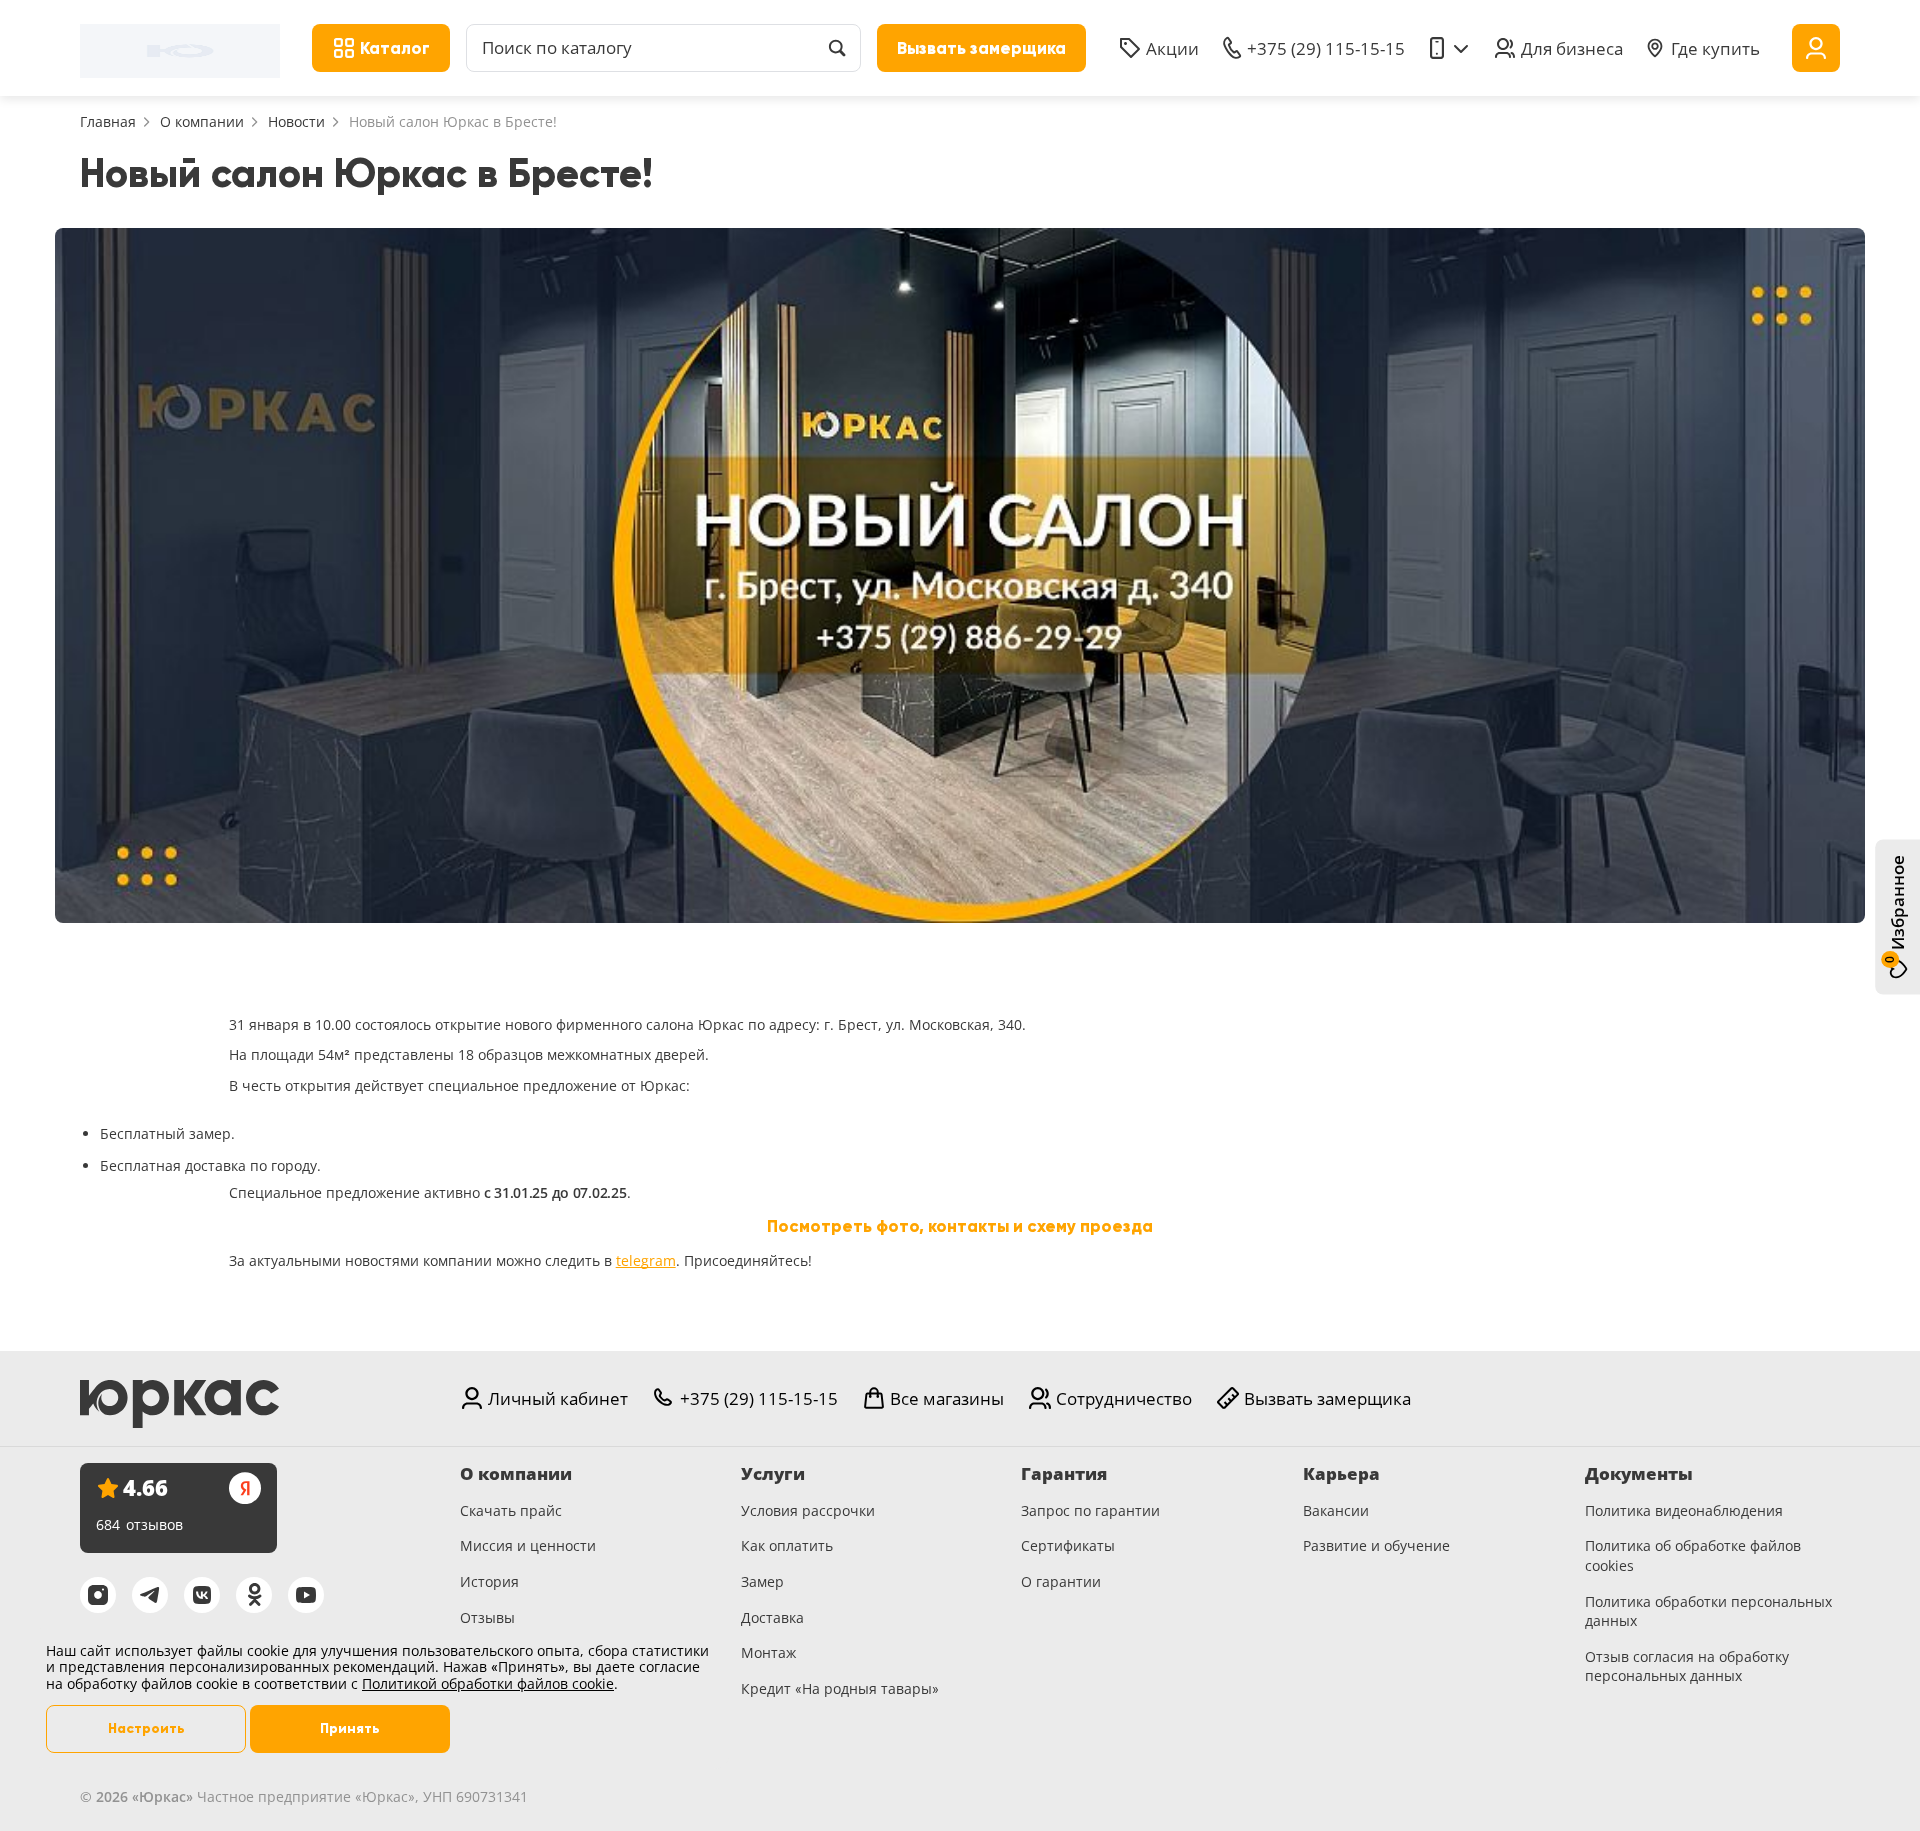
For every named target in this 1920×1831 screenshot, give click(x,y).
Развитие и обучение (1376, 1545)
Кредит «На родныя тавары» (840, 1688)
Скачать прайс (511, 1510)
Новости (296, 121)
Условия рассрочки (808, 1510)
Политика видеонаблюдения (1684, 1510)
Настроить (146, 1728)
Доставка (772, 1617)
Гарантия (1064, 1474)
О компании (202, 121)
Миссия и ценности (528, 1545)
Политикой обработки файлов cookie (488, 1683)
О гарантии (1061, 1581)
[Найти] (837, 48)
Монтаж (768, 1652)
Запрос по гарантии (1090, 1510)
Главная (108, 121)
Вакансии (1336, 1510)
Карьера (1341, 1474)
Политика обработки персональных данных (1708, 1611)
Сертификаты (1068, 1545)
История (489, 1581)
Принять (350, 1728)
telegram (646, 1260)
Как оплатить (787, 1545)
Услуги (773, 1474)
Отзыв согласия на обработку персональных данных (1687, 1666)
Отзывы (487, 1617)
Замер (762, 1581)
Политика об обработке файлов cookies (1693, 1555)
